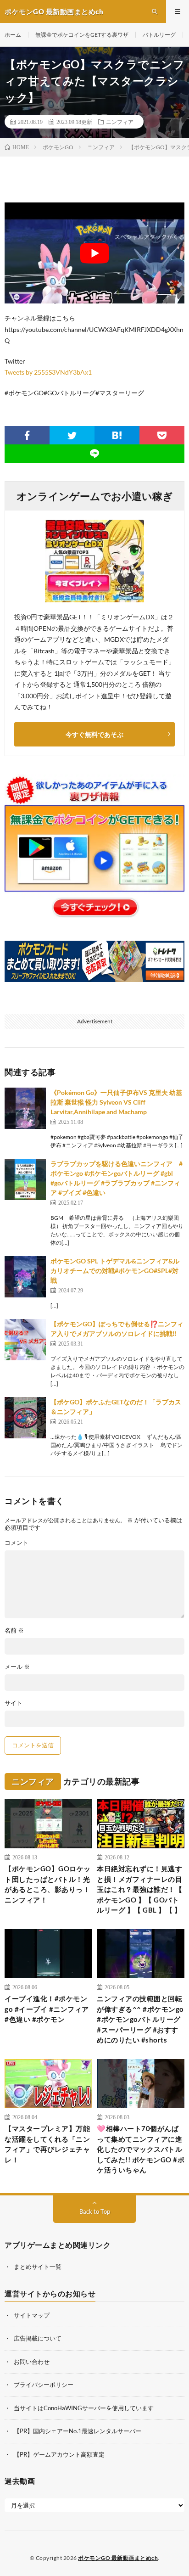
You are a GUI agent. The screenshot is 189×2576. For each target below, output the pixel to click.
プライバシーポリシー (44, 2385)
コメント (17, 1543)
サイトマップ (32, 2315)
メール (17, 1667)
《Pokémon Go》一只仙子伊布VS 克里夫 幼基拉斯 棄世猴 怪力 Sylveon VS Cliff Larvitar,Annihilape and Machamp (116, 1102)
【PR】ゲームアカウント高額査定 (59, 2454)
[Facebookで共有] (27, 435)
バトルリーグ (159, 35)
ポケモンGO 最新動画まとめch (118, 2558)
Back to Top (95, 2211)
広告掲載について (38, 2338)
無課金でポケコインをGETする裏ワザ (82, 35)
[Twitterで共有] (72, 435)
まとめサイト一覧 (38, 2267)
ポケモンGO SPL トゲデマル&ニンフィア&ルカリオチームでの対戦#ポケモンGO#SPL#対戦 (115, 1271)
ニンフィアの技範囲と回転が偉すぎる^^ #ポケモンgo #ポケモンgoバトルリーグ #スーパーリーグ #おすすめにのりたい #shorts (140, 2019)
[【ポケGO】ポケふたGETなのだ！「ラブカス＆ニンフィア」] (25, 1418)
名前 (14, 1630)
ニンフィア (120, 122)
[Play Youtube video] (94, 253)
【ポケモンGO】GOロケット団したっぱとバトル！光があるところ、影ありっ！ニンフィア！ (48, 1884)
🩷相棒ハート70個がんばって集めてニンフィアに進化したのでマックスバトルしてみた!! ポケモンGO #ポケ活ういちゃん (141, 2149)
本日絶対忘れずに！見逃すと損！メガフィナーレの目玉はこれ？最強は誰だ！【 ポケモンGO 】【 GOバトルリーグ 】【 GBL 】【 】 (139, 1889)
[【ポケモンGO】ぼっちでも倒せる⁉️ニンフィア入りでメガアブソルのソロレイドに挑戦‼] (25, 1340)
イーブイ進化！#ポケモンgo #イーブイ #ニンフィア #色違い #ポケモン (47, 2009)
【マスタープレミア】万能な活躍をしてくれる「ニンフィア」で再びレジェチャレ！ (47, 2144)
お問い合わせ (32, 2362)
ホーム (13, 35)
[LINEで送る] (94, 454)
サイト (14, 1703)
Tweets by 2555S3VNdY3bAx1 (48, 372)
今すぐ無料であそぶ (94, 734)
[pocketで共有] (162, 435)
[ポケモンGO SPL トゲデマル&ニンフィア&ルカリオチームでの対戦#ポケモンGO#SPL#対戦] (25, 1277)
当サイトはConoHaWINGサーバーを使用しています (84, 2408)
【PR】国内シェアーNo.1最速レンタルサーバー (78, 2431)
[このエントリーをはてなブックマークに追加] (117, 435)
